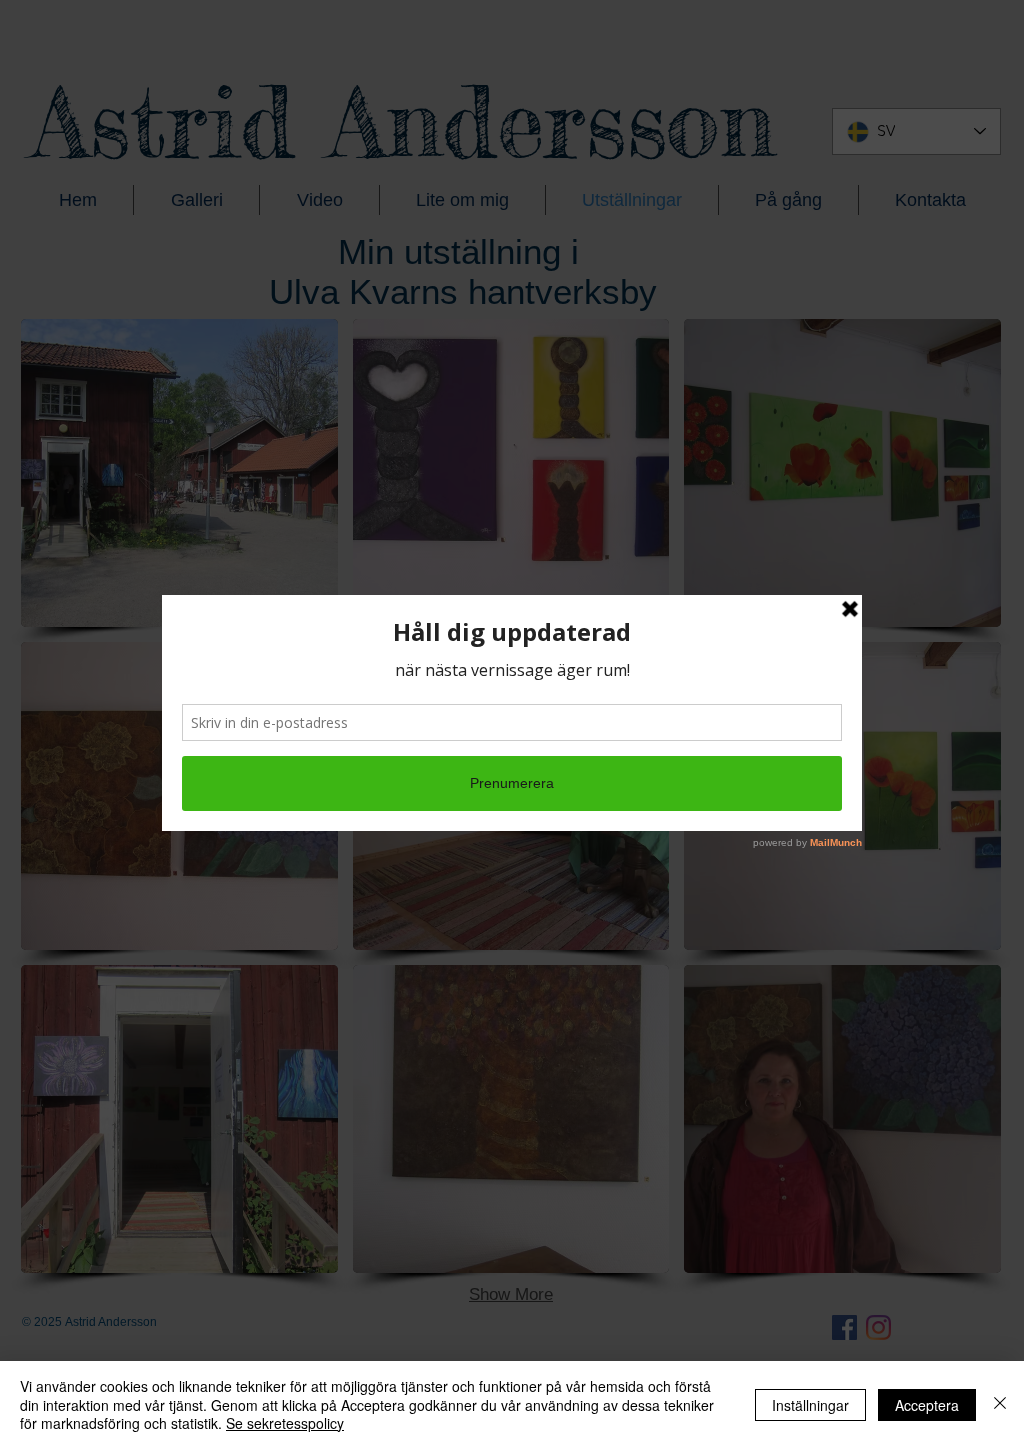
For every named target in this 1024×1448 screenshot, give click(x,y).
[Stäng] (1000, 1404)
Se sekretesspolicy (285, 1423)
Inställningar (810, 1405)
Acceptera (927, 1405)
